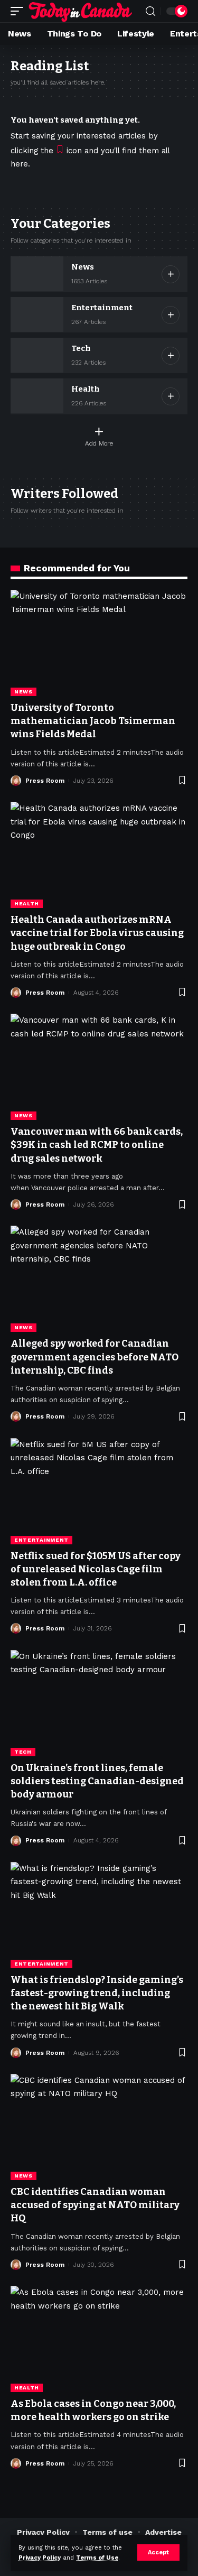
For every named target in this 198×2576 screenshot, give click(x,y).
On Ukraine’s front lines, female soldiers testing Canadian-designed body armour (97, 1781)
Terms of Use (97, 2558)
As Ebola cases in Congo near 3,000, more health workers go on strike (93, 2410)
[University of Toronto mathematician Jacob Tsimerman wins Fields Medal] (99, 643)
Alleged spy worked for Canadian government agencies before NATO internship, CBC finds (95, 1357)
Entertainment (102, 308)
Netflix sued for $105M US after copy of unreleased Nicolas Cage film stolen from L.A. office (96, 1569)
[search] (150, 11)
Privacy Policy (40, 2558)
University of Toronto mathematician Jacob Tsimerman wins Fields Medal (93, 721)
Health (86, 389)
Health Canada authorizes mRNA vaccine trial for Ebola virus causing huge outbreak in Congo (97, 933)
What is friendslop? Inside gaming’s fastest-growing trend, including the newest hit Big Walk (97, 1993)
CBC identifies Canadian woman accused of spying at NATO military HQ (95, 2205)
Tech (81, 348)
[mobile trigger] (20, 11)
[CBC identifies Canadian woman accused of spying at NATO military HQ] (99, 2127)
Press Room (45, 781)
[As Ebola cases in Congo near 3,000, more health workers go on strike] (99, 2339)
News (83, 267)
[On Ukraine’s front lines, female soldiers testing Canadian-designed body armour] (99, 1703)
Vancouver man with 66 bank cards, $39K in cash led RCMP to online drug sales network (97, 1145)
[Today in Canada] (81, 11)
